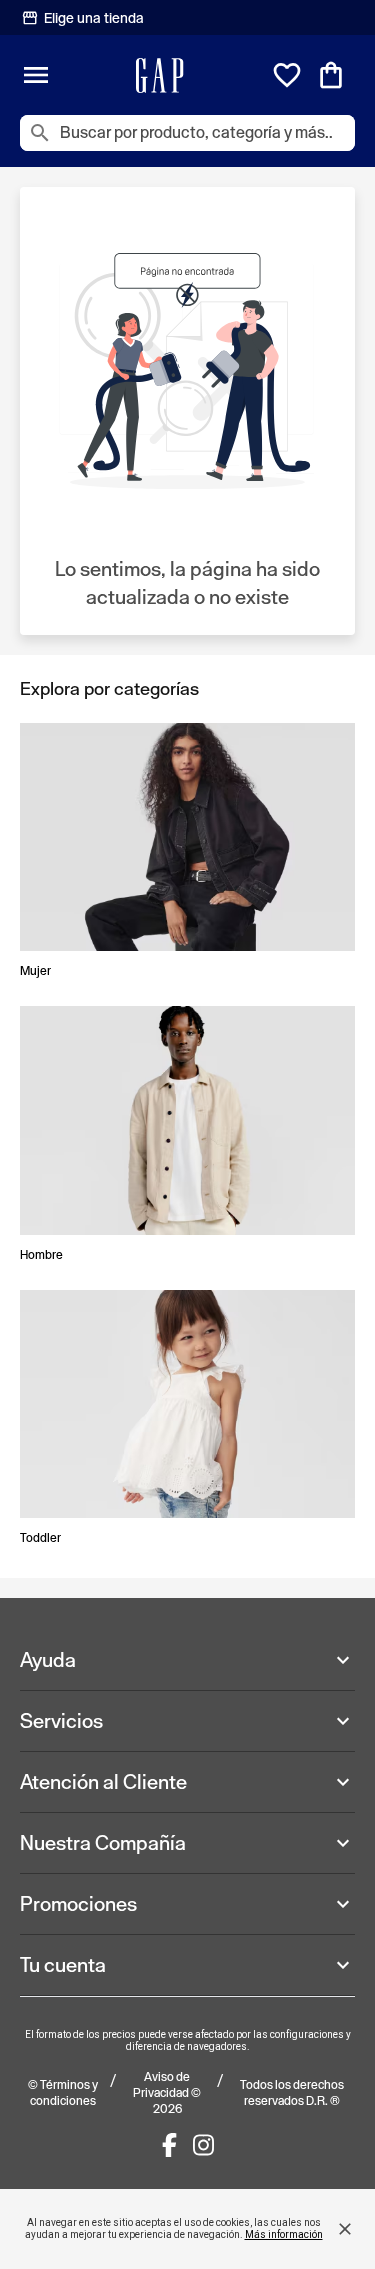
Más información (284, 2234)
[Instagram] (203, 2145)
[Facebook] (169, 2145)
